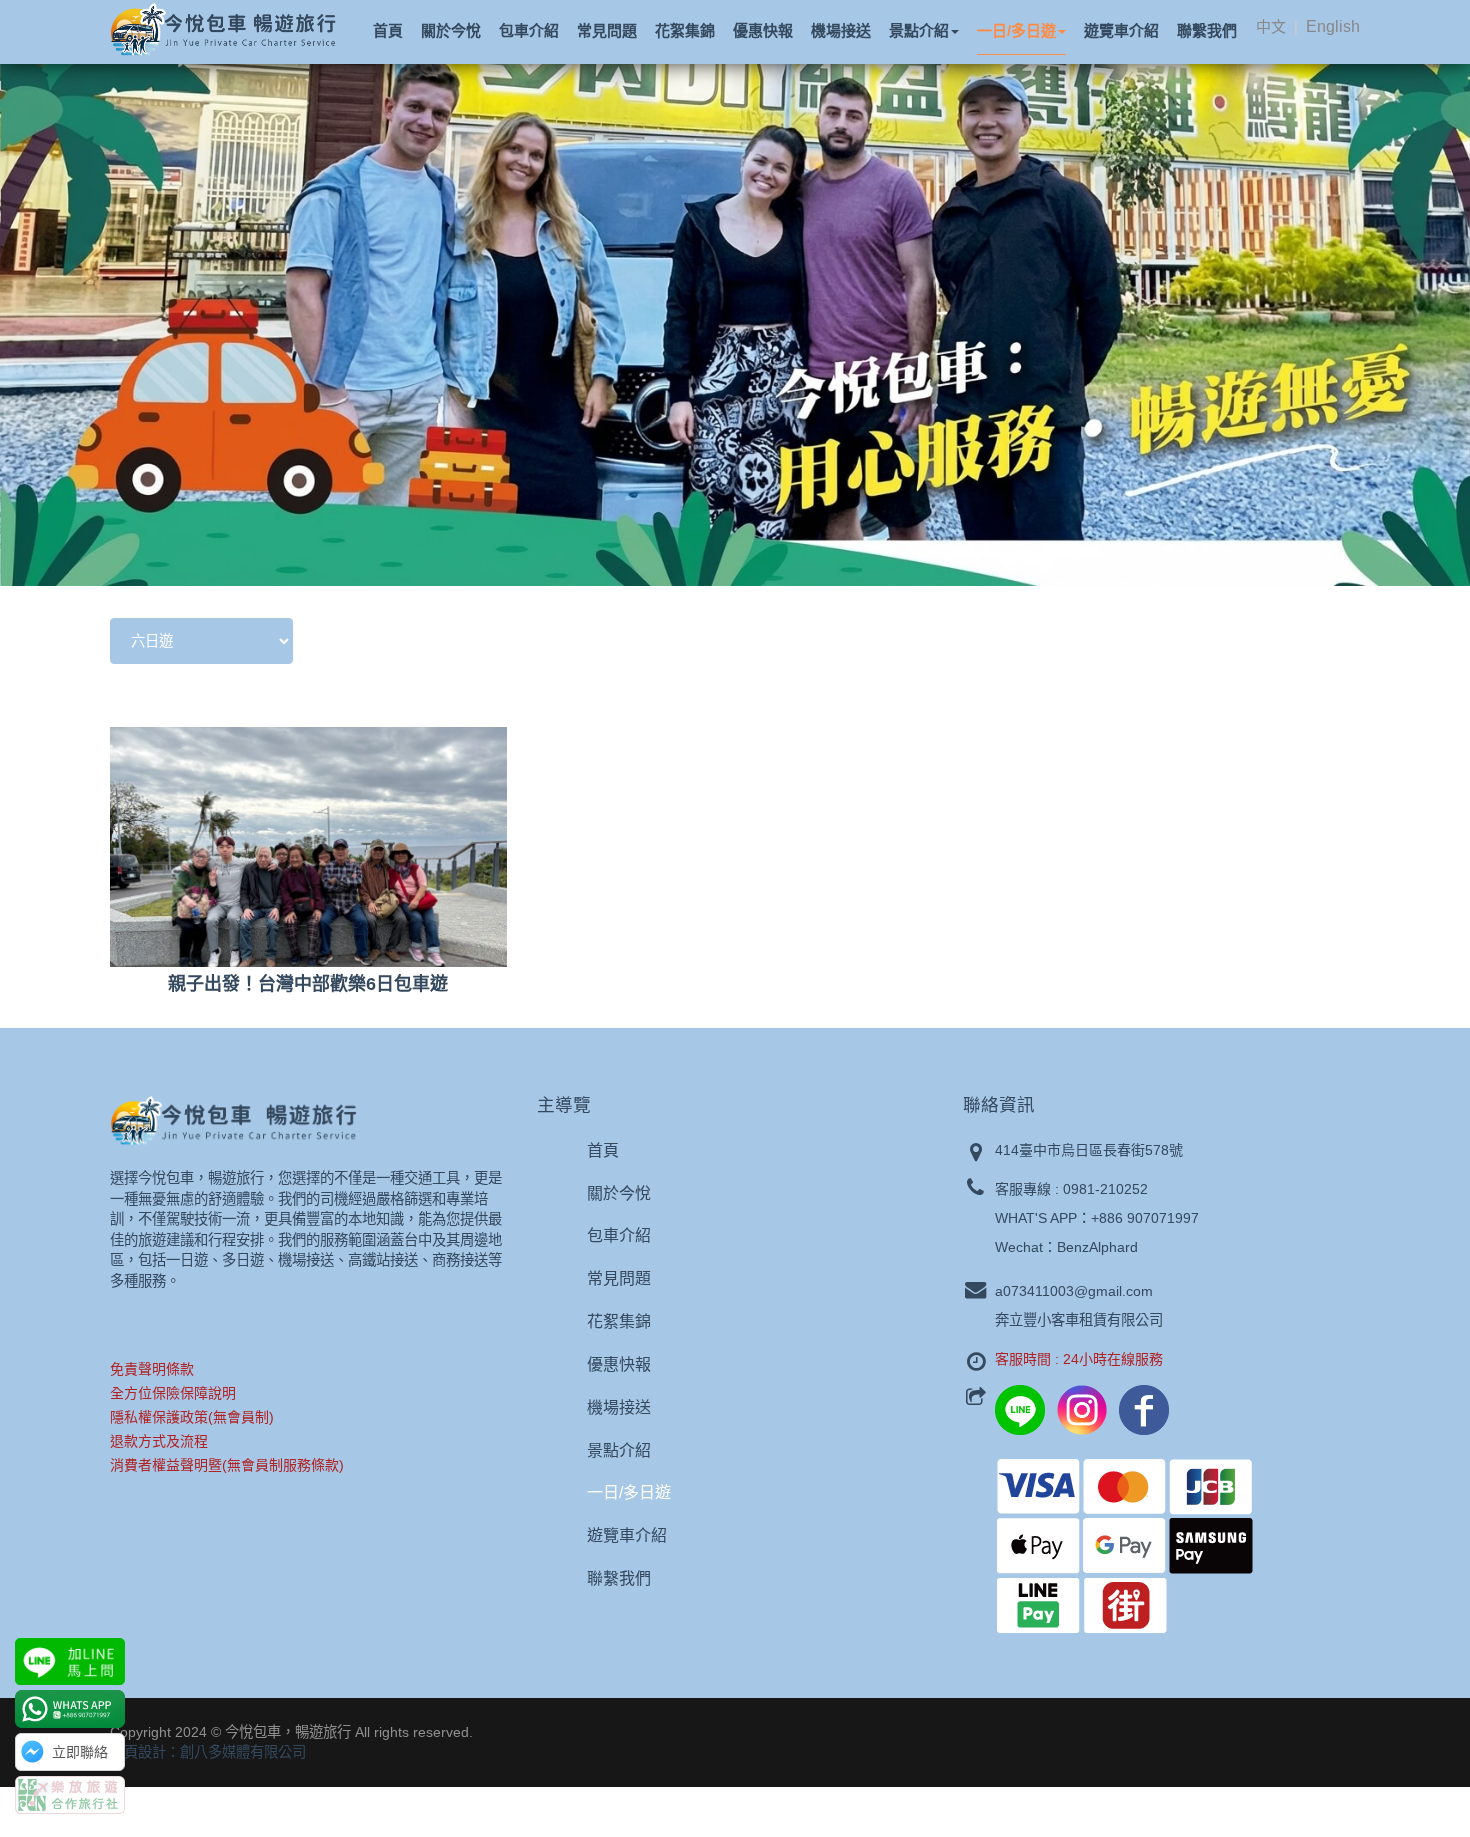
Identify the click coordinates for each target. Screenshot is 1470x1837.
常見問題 (619, 1278)
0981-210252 (1105, 1189)
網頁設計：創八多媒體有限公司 (208, 1752)
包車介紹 (619, 1235)
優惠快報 (619, 1364)
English (1333, 26)
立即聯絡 (80, 1752)
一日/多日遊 (629, 1492)
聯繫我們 (619, 1578)
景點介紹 (619, 1450)
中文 (1271, 26)
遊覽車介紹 (627, 1535)
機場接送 (619, 1407)
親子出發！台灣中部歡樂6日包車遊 (308, 984)
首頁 (603, 1150)
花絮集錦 (619, 1321)
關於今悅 (619, 1193)
